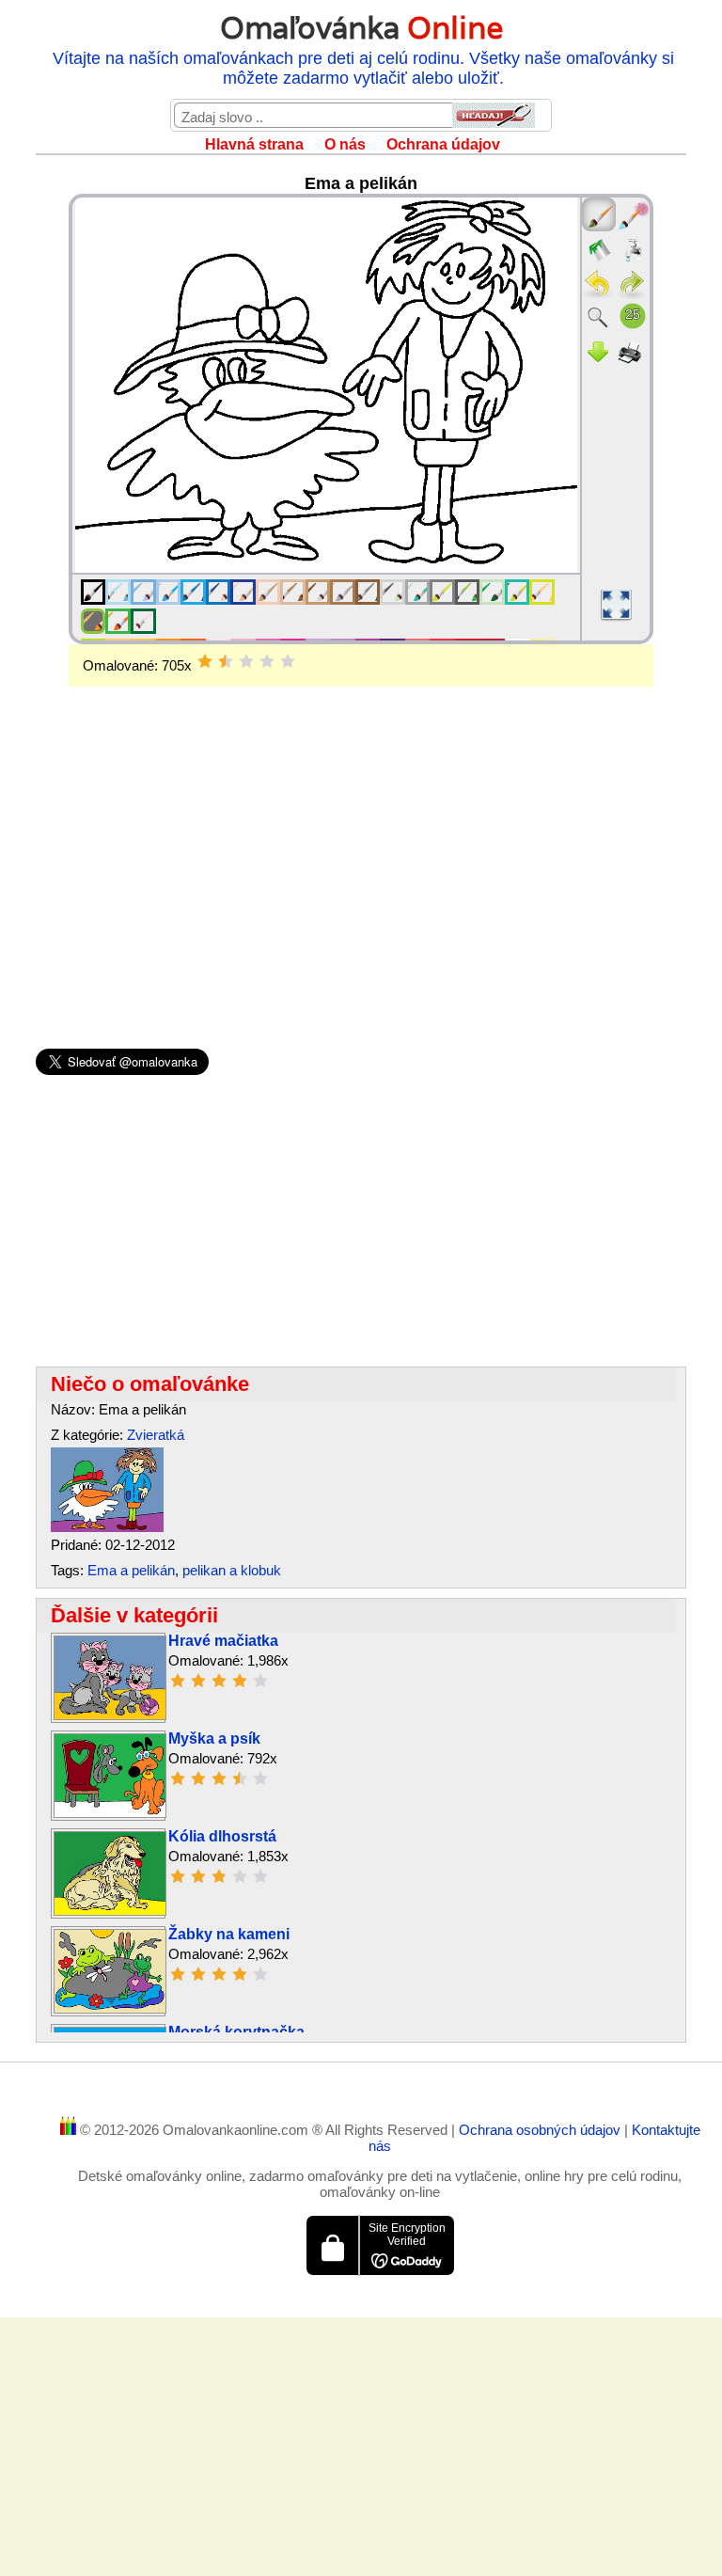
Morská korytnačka (236, 2032)
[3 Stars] (246, 661)
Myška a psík (214, 1738)
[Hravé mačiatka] (110, 1715)
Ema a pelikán (131, 1570)
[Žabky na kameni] (110, 2008)
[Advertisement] (361, 837)
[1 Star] (205, 661)
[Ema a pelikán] (107, 1527)
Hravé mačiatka (223, 1641)
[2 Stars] (226, 661)
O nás (345, 144)
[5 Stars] (288, 661)
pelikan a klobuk (232, 1570)
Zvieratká (156, 1435)
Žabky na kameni (229, 1934)
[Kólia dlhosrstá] (110, 1911)
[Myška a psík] (110, 1813)
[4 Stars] (267, 661)
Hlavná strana (254, 144)
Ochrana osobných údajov (541, 2130)
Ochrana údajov (443, 144)
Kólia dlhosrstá (222, 1836)
